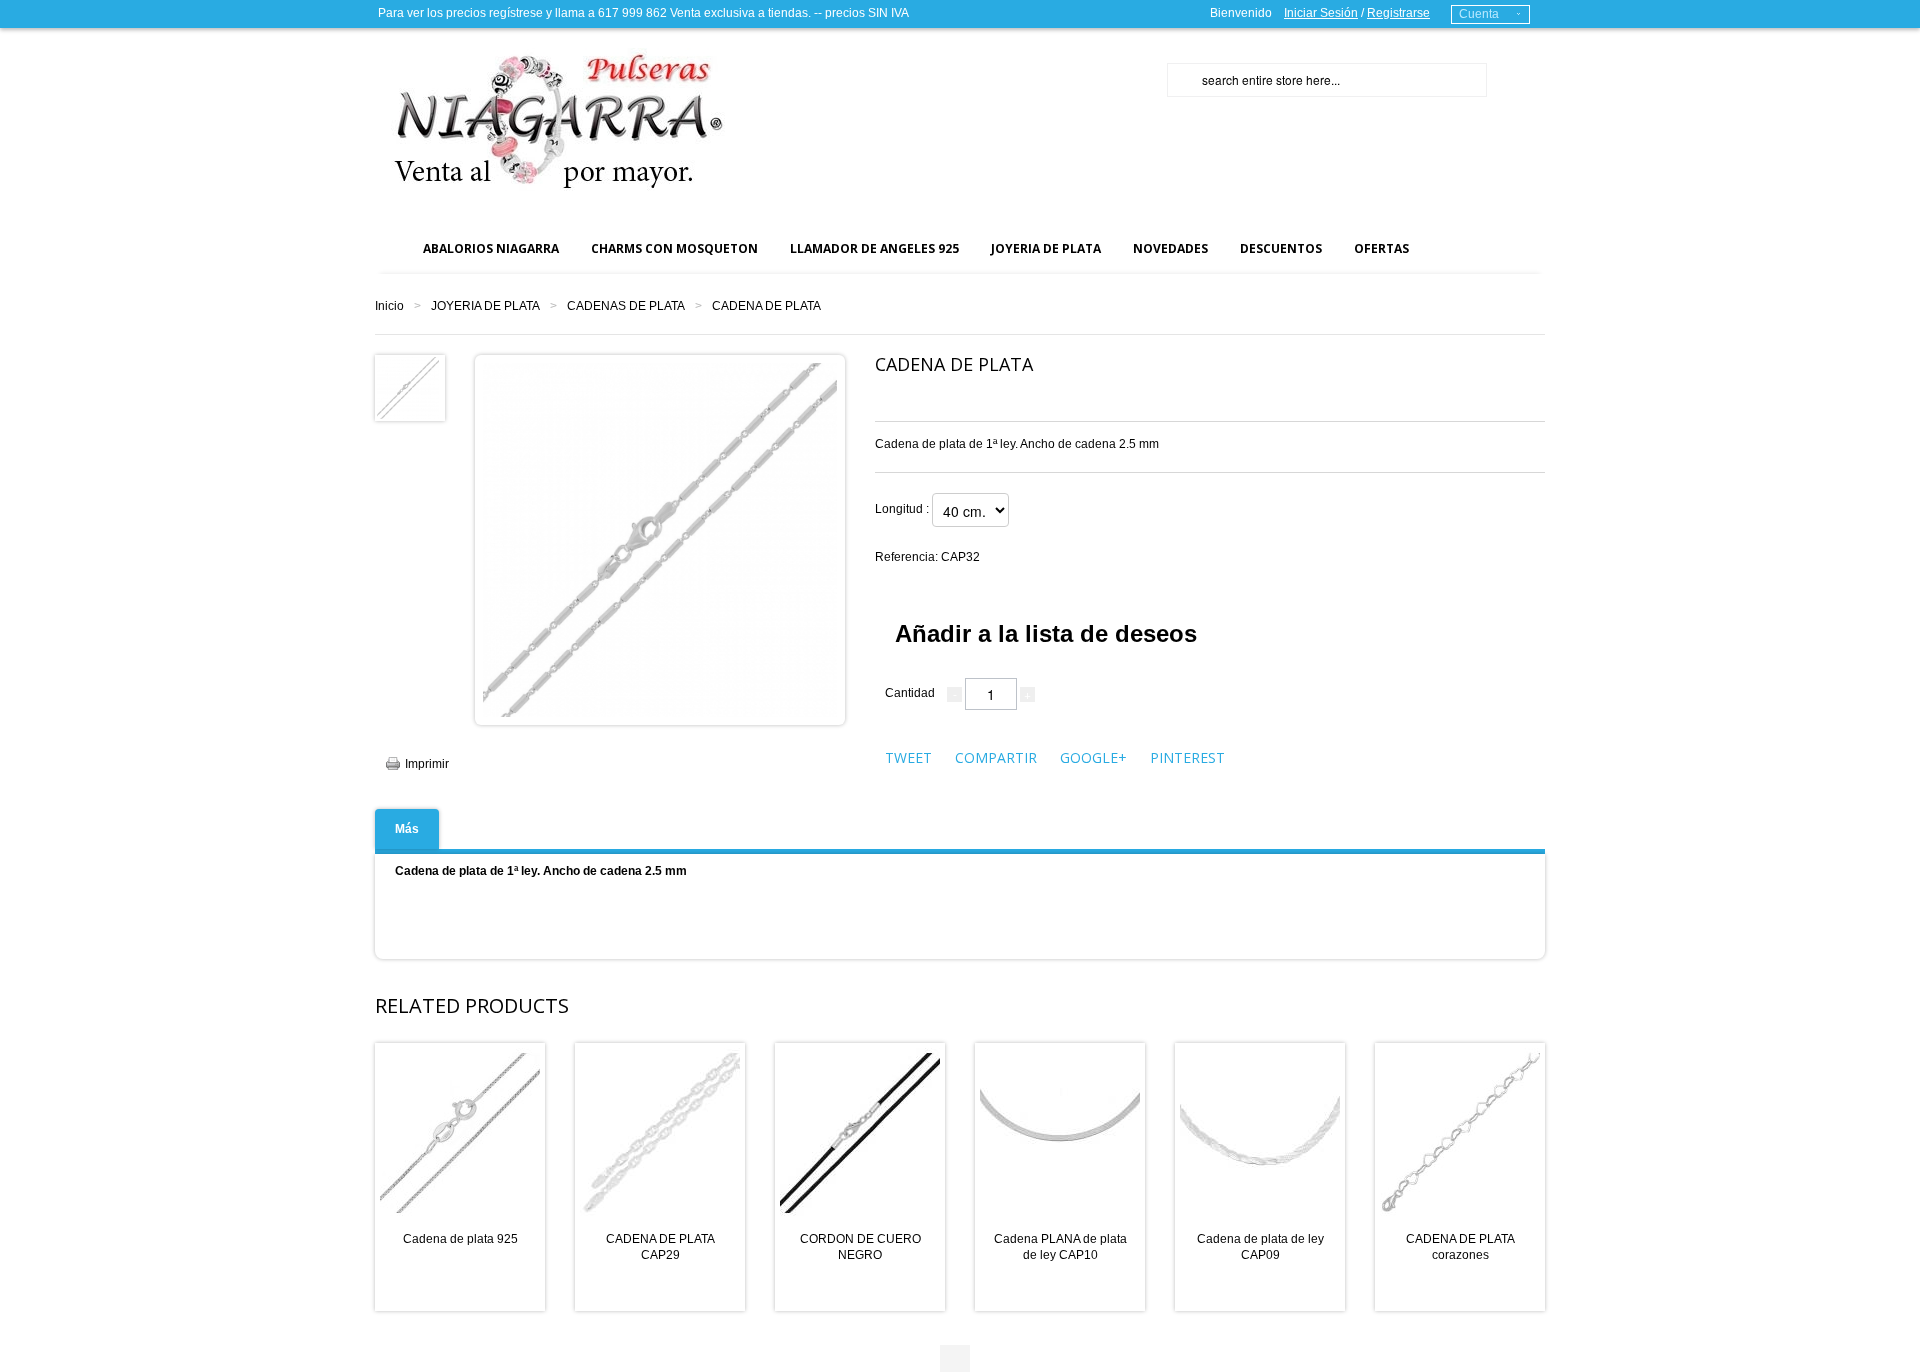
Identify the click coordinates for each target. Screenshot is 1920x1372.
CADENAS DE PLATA (626, 306)
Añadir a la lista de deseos (1046, 633)
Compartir (996, 757)
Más (407, 829)
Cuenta (1479, 14)
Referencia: (927, 557)
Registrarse (1398, 13)
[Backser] (550, 119)
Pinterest (1187, 757)
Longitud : (903, 509)
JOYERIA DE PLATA (485, 306)
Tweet (908, 757)
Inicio (389, 306)
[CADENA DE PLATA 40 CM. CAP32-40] (408, 387)
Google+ (1093, 757)
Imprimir (427, 764)
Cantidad (910, 693)
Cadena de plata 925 (460, 1239)
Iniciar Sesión (1321, 13)
